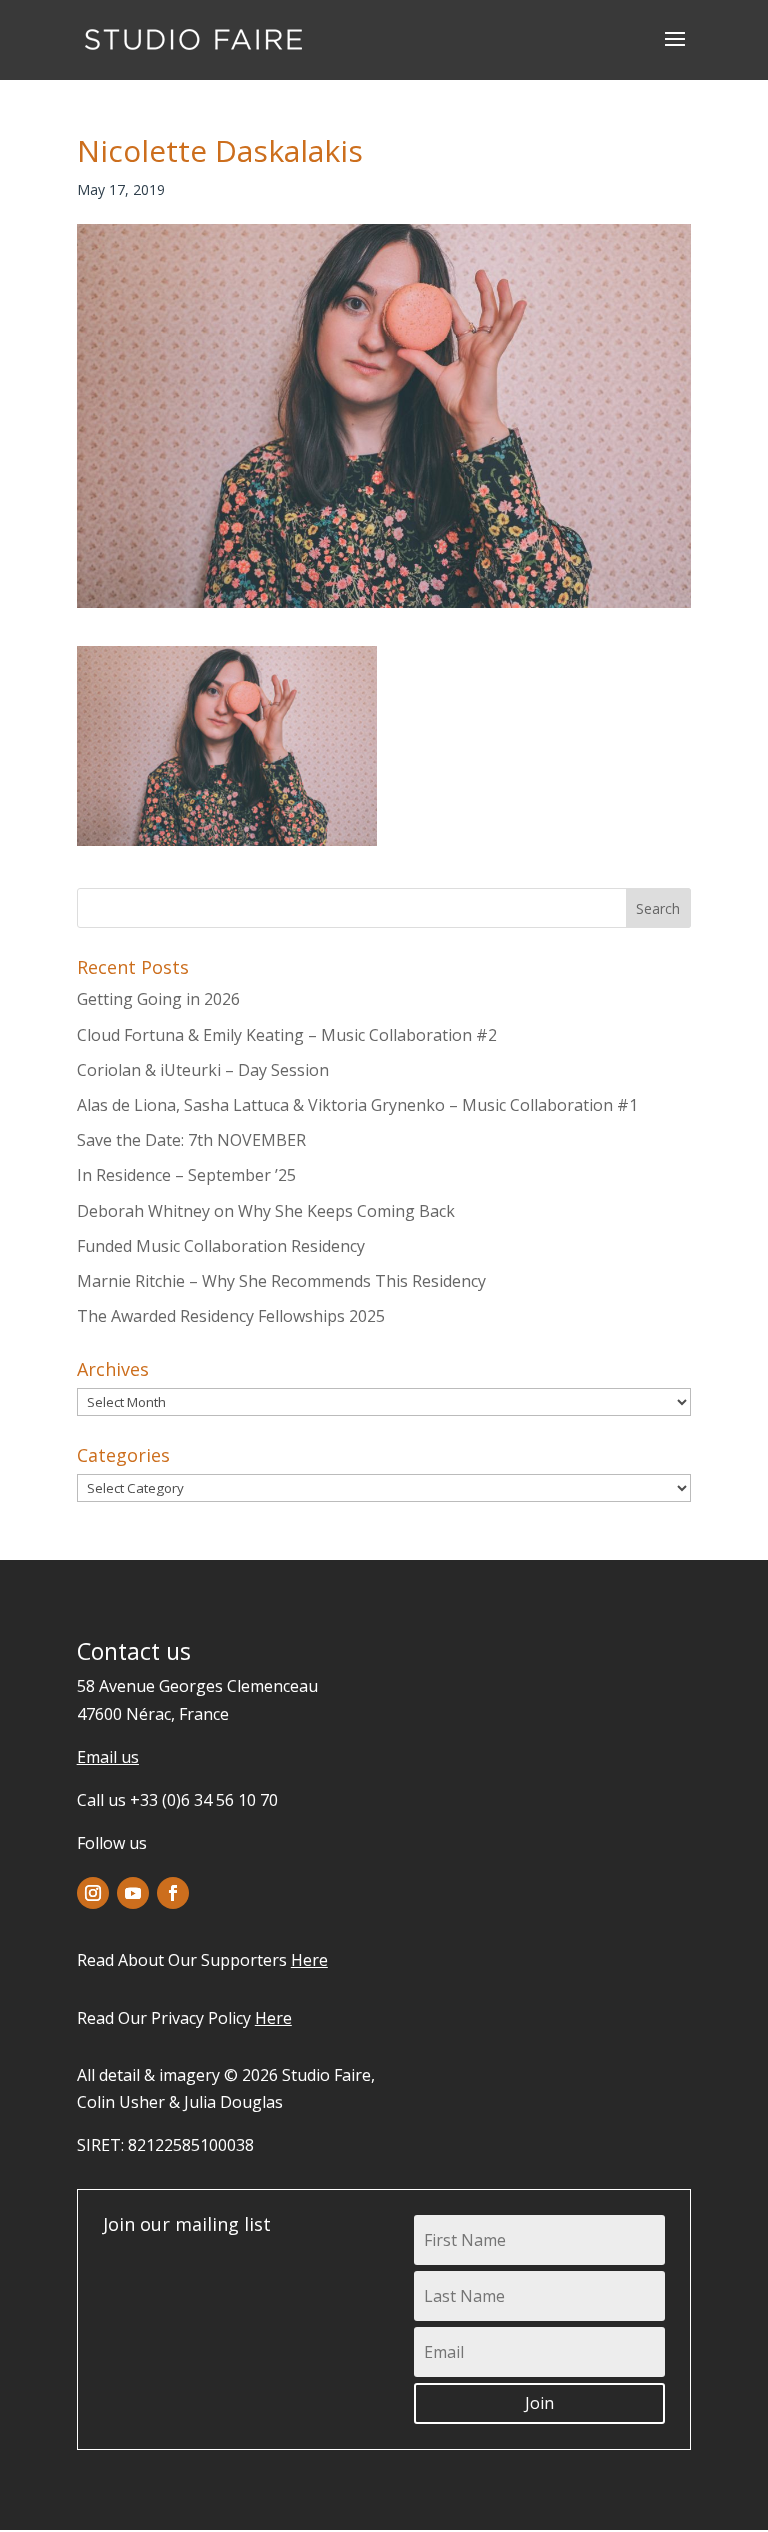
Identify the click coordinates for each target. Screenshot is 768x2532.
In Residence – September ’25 (186, 1175)
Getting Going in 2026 (158, 999)
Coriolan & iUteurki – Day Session (203, 1070)
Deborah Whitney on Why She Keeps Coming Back (266, 1211)
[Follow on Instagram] (93, 1893)
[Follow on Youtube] (133, 1893)
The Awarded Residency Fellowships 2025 (231, 1316)
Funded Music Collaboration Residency (221, 1246)
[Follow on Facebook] (173, 1893)
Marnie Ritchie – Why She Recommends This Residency (281, 1281)
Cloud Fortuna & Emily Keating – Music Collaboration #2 (287, 1035)
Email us (108, 1757)
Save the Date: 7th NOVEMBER (191, 1140)
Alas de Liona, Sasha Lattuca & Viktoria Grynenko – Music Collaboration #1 (357, 1105)
